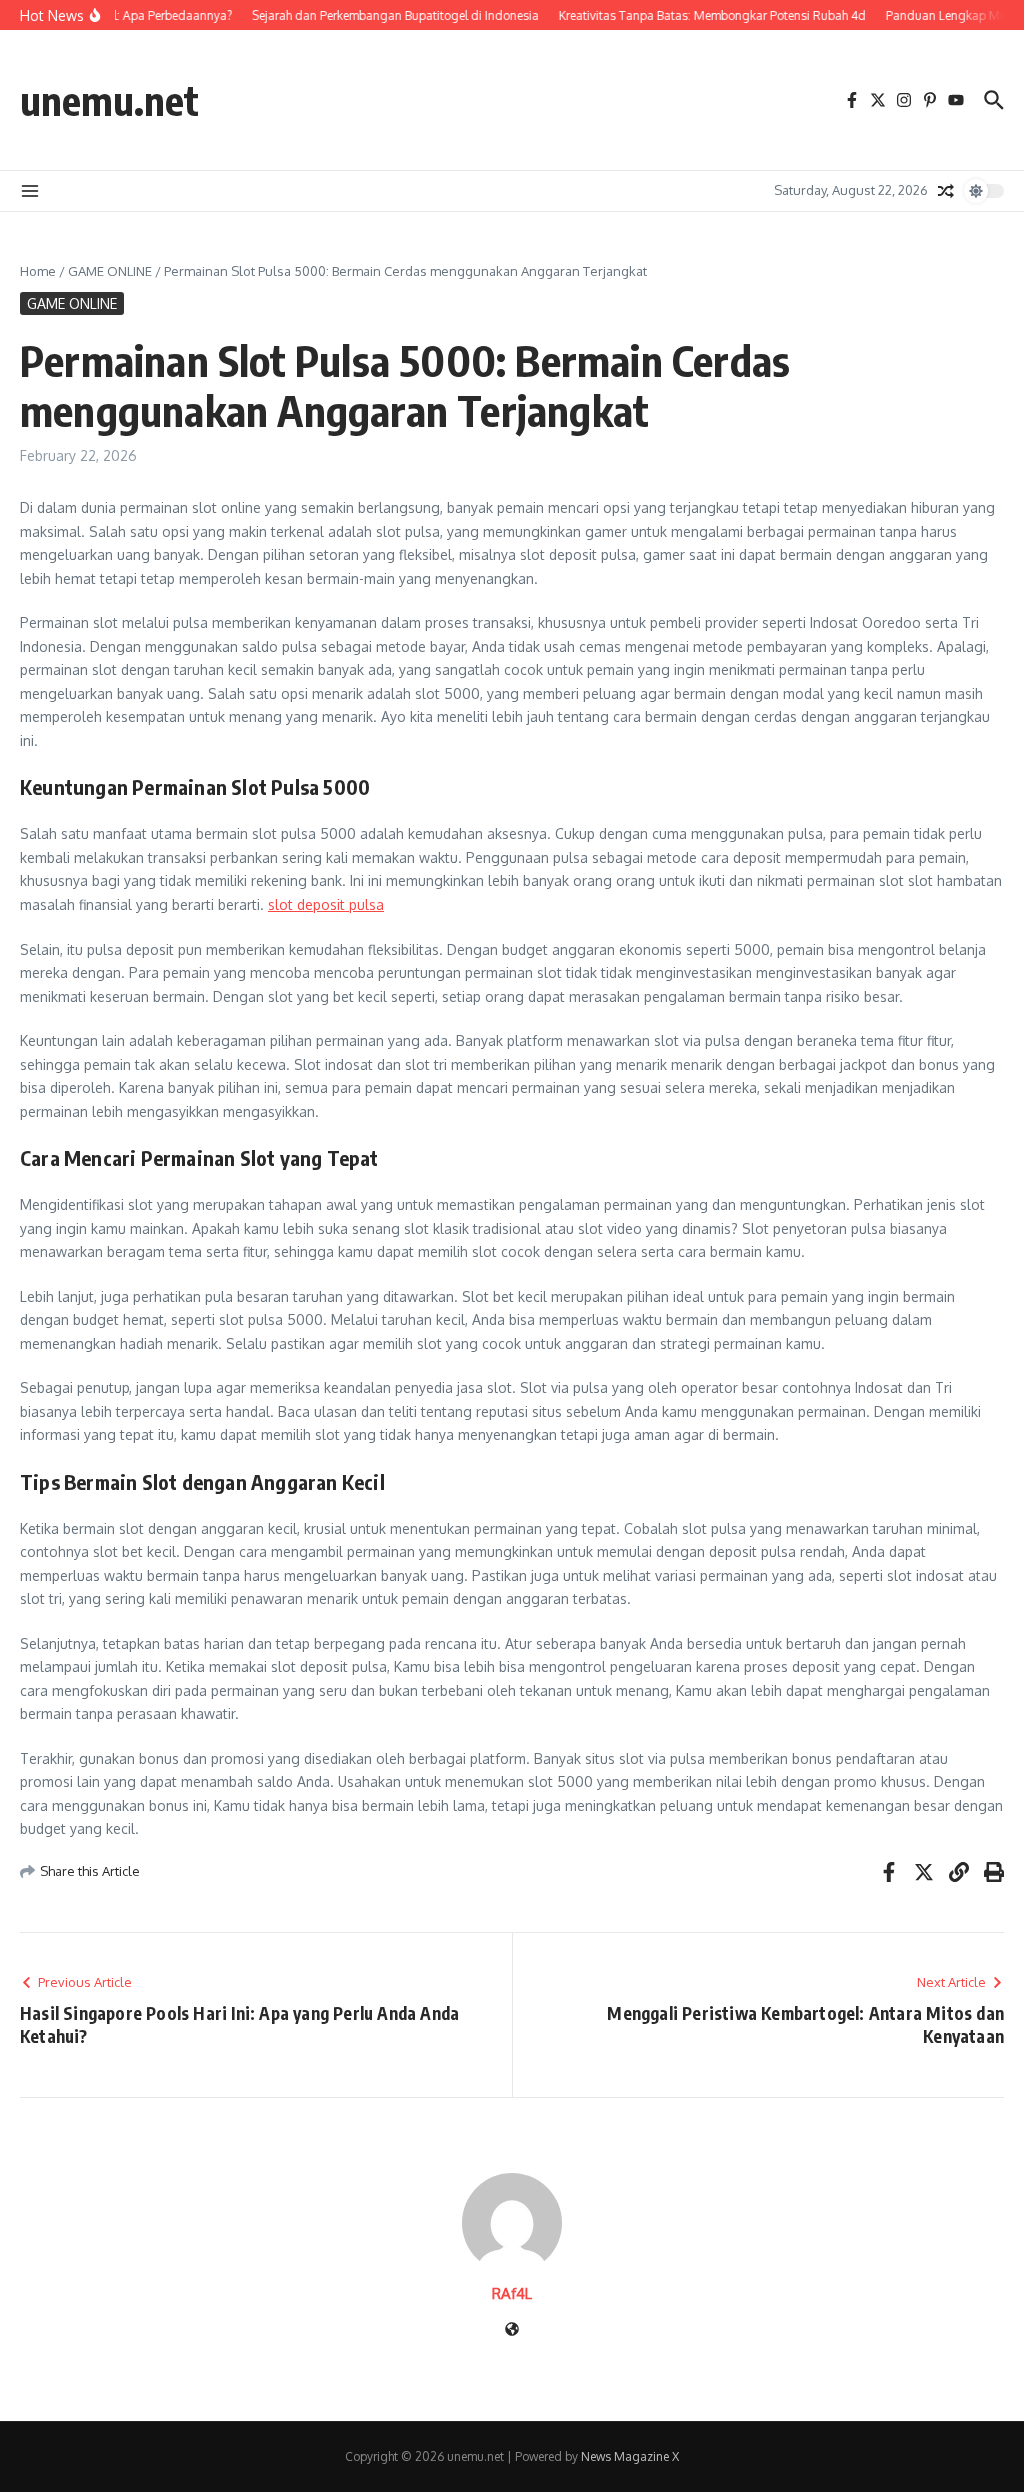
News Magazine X (630, 2456)
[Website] (512, 2330)
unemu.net (109, 100)
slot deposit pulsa (326, 904)
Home (38, 271)
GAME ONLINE (110, 271)
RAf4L (512, 2293)
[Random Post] (946, 191)
